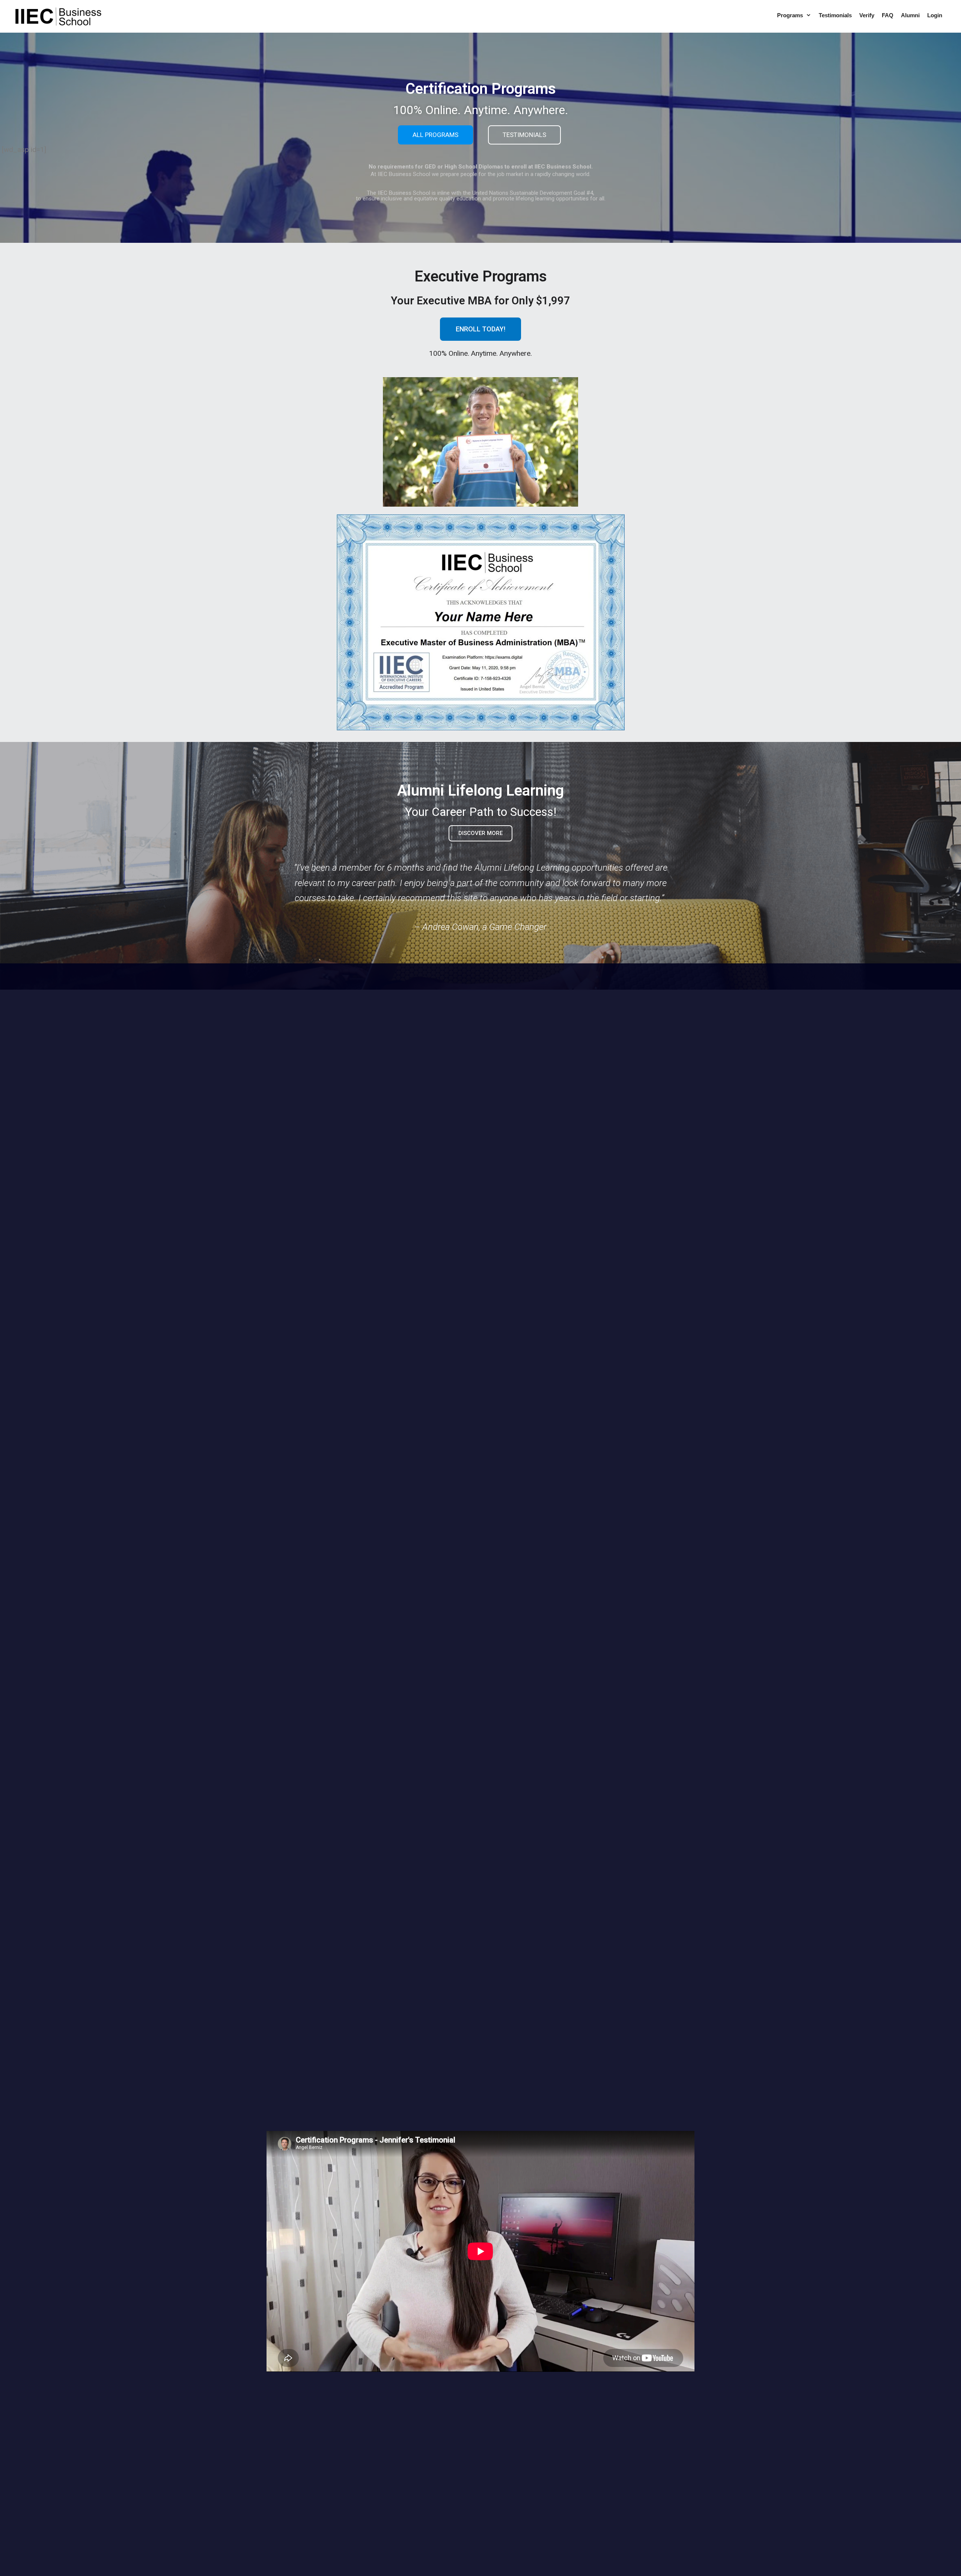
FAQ (888, 15)
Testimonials (835, 15)
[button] (809, 15)
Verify (867, 15)
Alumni (910, 15)
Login (935, 15)
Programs (790, 15)
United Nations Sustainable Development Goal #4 (533, 193)
